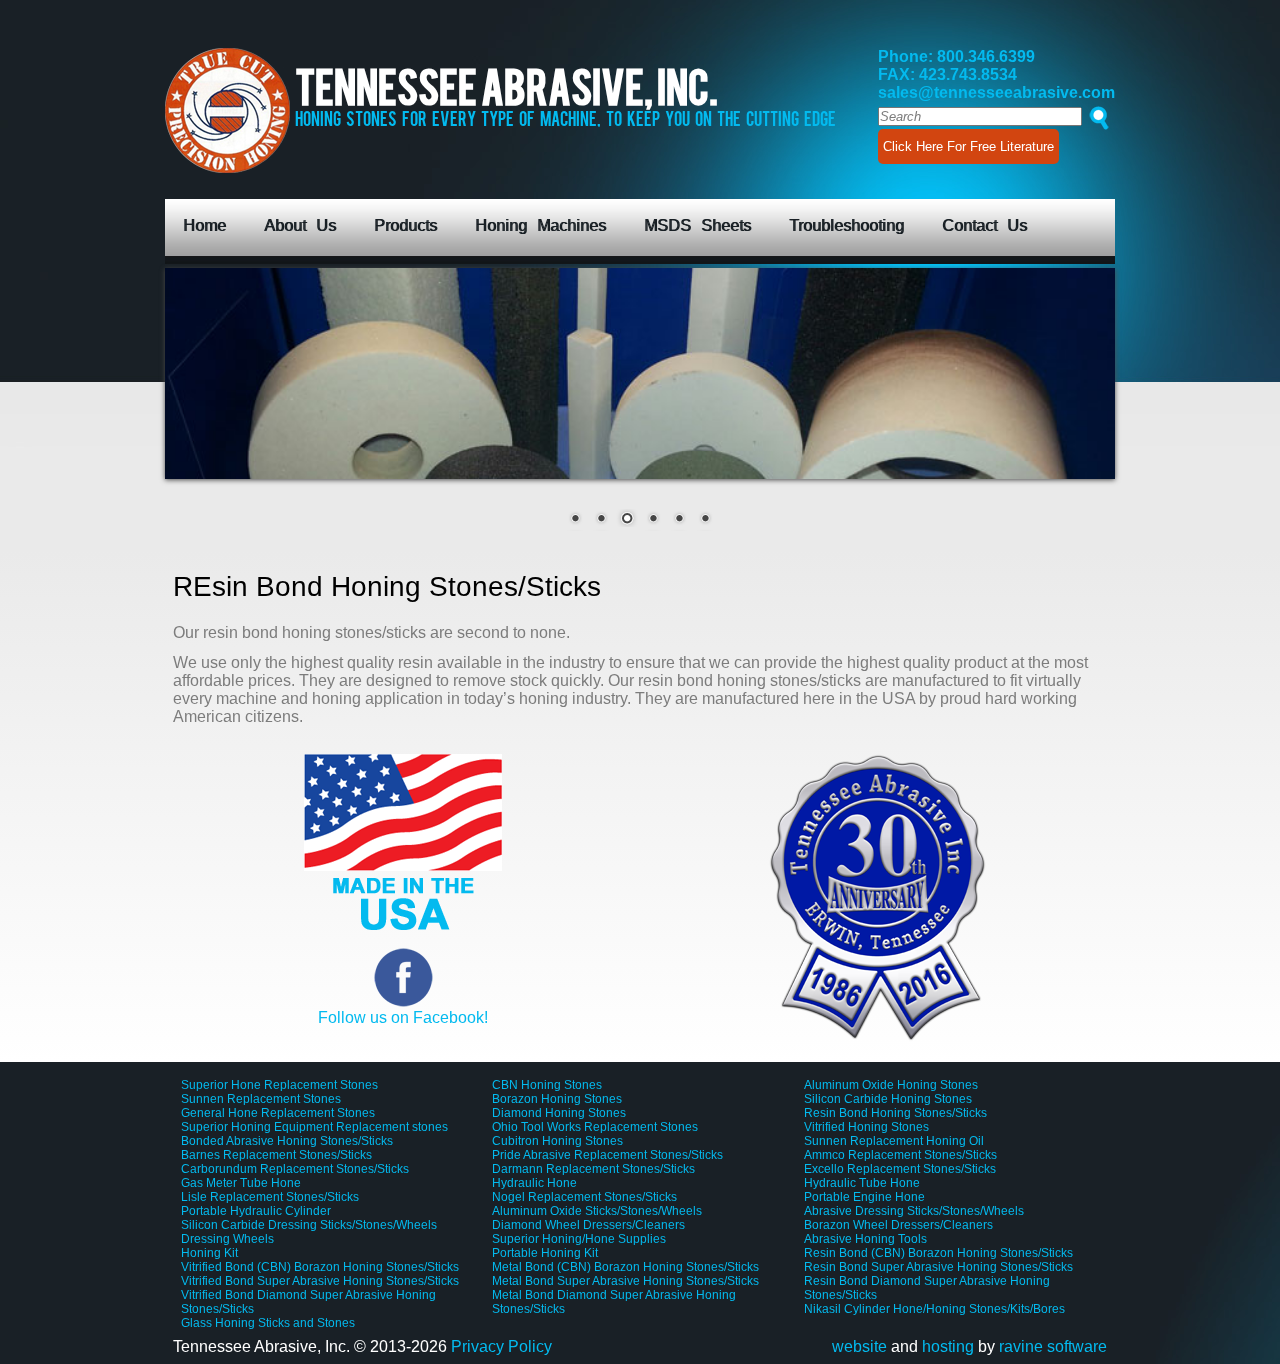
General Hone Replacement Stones (278, 1113)
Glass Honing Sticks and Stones (268, 1323)
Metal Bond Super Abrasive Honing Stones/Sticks (625, 1281)
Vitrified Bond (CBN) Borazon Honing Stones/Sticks (320, 1267)
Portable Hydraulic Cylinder (256, 1211)
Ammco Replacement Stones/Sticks (900, 1155)
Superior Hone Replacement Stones (279, 1085)
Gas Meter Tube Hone (241, 1183)
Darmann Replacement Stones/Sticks (593, 1169)
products (405, 225)
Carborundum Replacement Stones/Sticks (295, 1169)
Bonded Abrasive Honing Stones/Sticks (287, 1141)
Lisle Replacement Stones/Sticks (270, 1197)
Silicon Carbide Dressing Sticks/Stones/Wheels (309, 1225)
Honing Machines (540, 225)
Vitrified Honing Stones (866, 1127)
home (204, 225)
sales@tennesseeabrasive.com (996, 92)
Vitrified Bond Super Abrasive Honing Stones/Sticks (320, 1281)
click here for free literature (968, 146)
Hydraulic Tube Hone (862, 1183)
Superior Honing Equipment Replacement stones (314, 1127)
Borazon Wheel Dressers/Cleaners (898, 1225)
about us (300, 225)
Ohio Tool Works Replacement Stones (595, 1127)
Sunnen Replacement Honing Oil (894, 1141)
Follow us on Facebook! (403, 1017)
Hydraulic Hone (534, 1183)
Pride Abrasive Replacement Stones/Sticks (607, 1155)
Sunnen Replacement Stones (261, 1099)
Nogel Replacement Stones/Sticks (584, 1197)
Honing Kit (209, 1253)
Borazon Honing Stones (557, 1099)
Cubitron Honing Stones (557, 1141)
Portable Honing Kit (545, 1253)
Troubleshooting (846, 225)
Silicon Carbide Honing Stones (888, 1099)
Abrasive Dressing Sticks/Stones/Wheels (914, 1211)
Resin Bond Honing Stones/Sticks (895, 1113)
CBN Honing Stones (547, 1085)
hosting (948, 1346)
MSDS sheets (697, 225)
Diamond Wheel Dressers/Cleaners (588, 1225)
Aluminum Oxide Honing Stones (891, 1085)
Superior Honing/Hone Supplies (579, 1239)
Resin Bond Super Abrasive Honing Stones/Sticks (938, 1267)
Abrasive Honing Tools (865, 1239)
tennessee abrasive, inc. (565, 101)
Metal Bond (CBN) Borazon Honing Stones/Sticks (625, 1267)
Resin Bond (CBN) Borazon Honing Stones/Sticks (938, 1253)
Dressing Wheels (227, 1239)
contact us (984, 225)
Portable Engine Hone (864, 1197)
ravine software (1053, 1346)
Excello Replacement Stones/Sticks (900, 1169)
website (859, 1346)
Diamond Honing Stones (559, 1113)
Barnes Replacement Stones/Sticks (276, 1155)
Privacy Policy (501, 1346)
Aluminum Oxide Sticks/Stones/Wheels (597, 1211)
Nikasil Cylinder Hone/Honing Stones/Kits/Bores (934, 1309)
